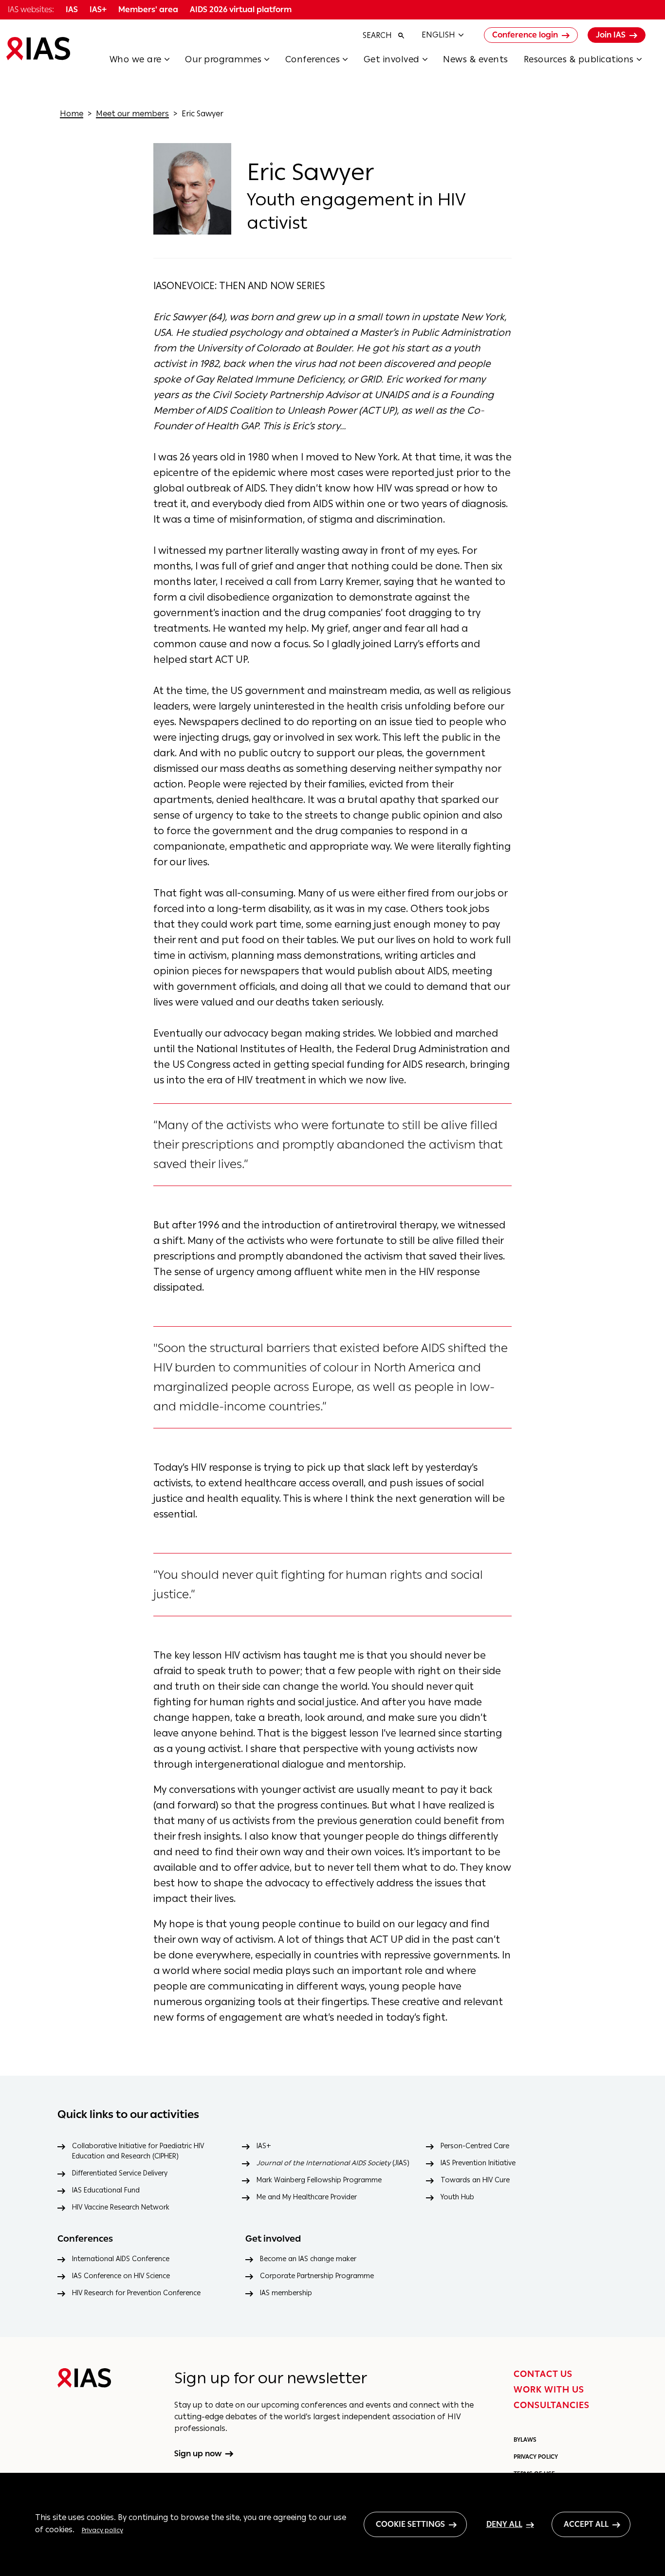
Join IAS (611, 35)
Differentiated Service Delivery (120, 2173)
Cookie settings (410, 2524)
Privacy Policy (536, 2457)
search (377, 35)
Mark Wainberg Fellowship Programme (319, 2180)
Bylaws (525, 2440)
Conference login (525, 35)
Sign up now (198, 2454)
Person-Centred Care (475, 2146)
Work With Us (549, 2390)
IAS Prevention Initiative (478, 2163)
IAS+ (264, 2146)
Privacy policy (102, 2530)
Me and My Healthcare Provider (307, 2197)
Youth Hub (457, 2197)
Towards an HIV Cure (475, 2180)
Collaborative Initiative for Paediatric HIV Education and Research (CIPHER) (138, 2151)
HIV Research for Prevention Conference (136, 2293)
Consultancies (552, 2405)
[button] (148, 62)
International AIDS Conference (121, 2259)
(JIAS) (333, 2163)
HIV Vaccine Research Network (121, 2207)
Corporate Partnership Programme (317, 2276)
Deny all (504, 2524)
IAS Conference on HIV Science (121, 2276)
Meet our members (132, 114)
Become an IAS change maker (308, 2259)
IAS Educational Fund (106, 2190)
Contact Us (543, 2374)
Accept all (586, 2524)
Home (72, 114)
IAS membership (286, 2293)
